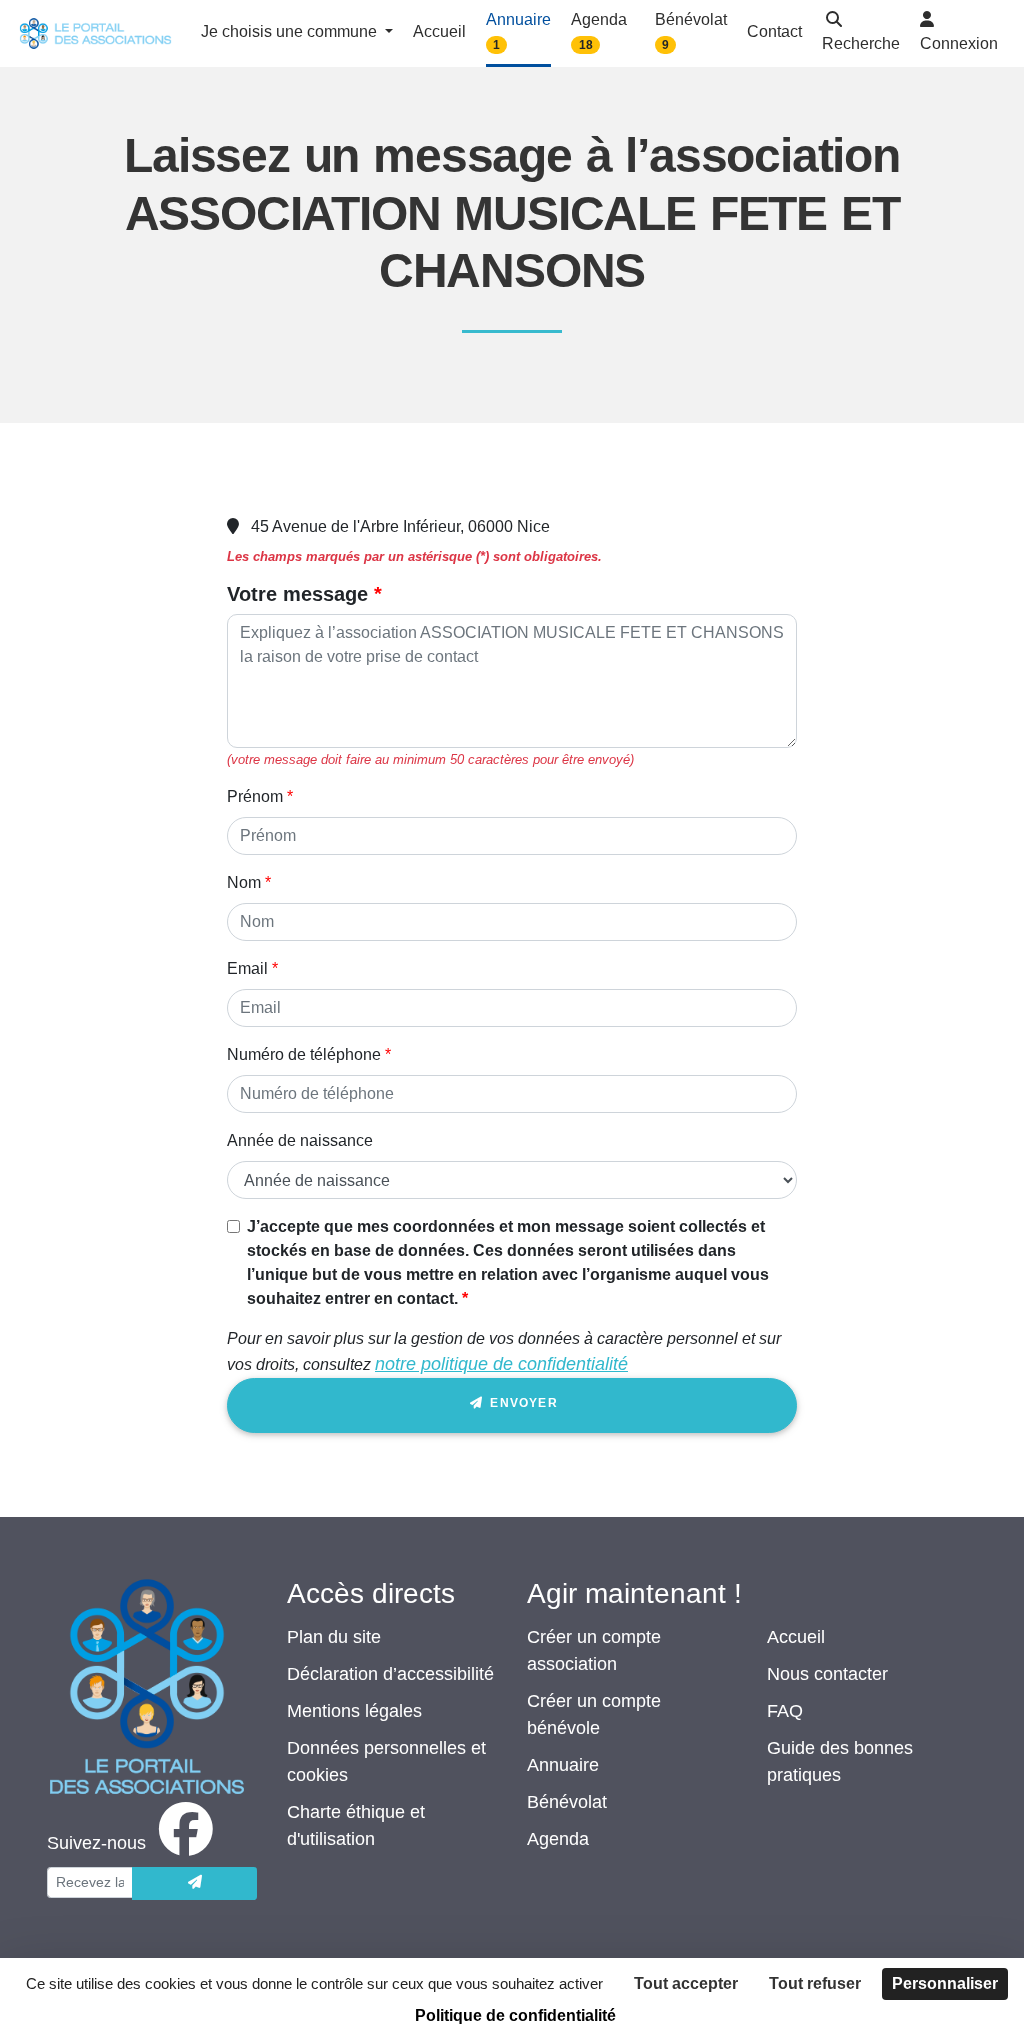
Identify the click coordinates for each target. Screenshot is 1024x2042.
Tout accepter (686, 1983)
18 (586, 45)
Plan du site (334, 1637)
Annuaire (563, 1765)
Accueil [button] (439, 31)
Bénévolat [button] (691, 31)
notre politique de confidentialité (501, 1364)
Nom (244, 882)
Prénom (255, 796)
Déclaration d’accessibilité (390, 1674)
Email (247, 968)
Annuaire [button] (518, 31)
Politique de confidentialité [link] (515, 2015)
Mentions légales (354, 1711)
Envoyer (522, 1403)
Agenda (558, 1839)
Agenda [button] (599, 31)
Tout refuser (815, 1983)
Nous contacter (827, 1674)
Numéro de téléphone (304, 1054)
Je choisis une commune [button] (291, 31)
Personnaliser (945, 1983)
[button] (861, 33)
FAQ (785, 1711)
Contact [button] (774, 31)
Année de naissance (300, 1140)
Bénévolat (567, 1802)
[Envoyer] (194, 1883)
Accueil (796, 1637)
